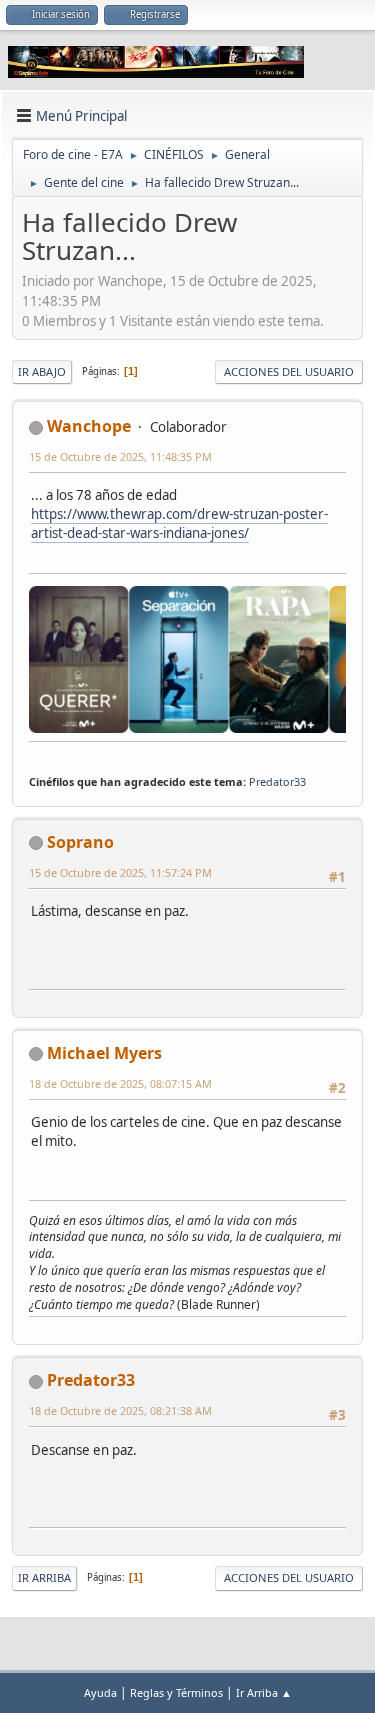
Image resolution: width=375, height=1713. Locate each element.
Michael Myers (104, 1053)
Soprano (80, 842)
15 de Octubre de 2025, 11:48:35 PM (120, 456)
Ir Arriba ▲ (264, 1692)
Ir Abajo (42, 371)
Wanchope (89, 426)
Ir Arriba (44, 1577)
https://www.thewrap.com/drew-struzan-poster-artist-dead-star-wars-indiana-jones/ (179, 523)
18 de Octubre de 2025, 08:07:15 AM (120, 1083)
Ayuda (100, 1692)
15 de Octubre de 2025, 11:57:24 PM (120, 872)
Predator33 (277, 781)
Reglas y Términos (176, 1692)
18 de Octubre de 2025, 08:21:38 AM (120, 1410)
